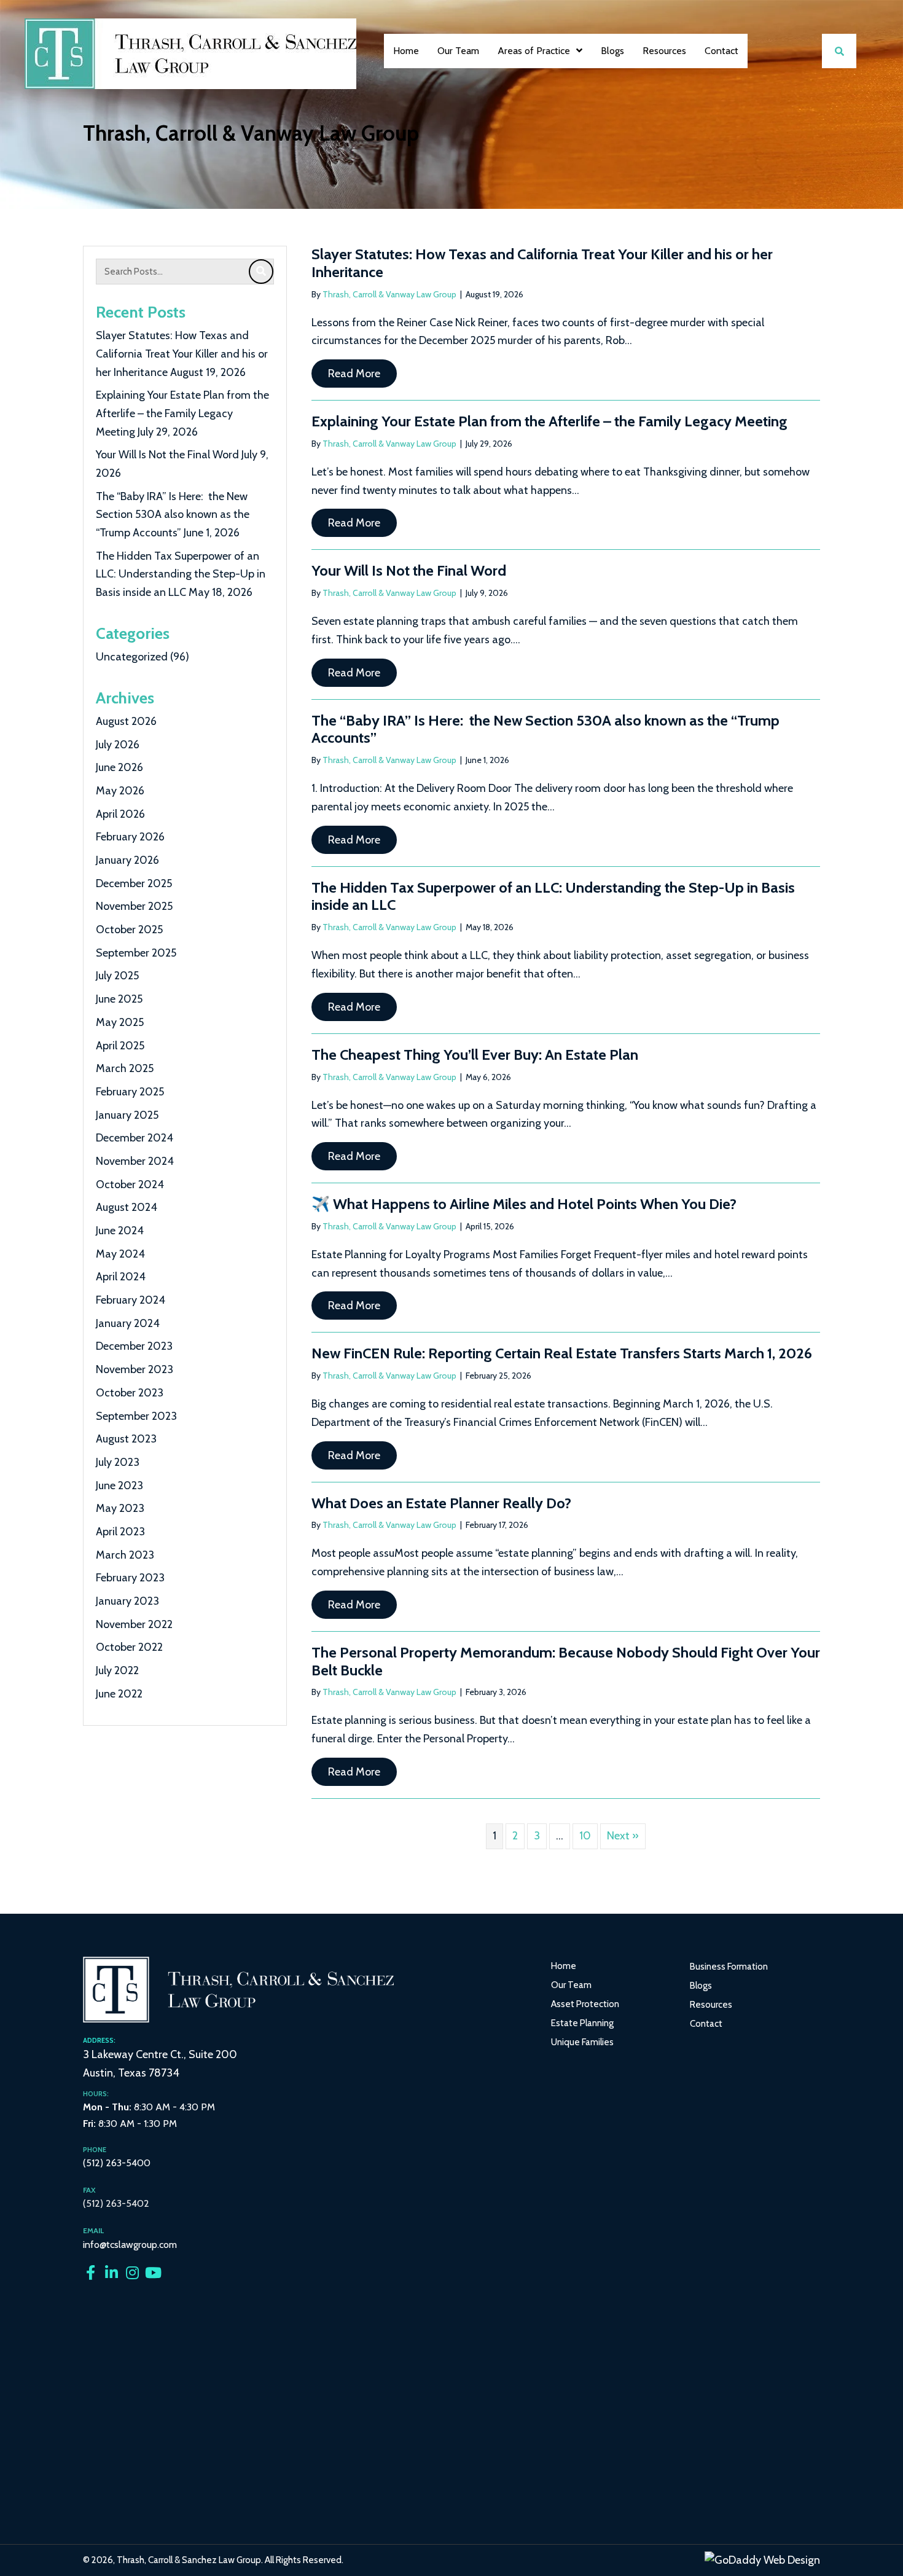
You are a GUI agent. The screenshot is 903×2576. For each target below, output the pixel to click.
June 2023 (119, 1486)
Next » (623, 1836)
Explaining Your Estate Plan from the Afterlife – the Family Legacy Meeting (182, 413)
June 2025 (119, 999)
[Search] (261, 272)
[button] (90, 2273)
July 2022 (117, 1670)
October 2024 (130, 1184)
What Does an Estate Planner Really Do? (441, 1503)
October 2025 (129, 930)
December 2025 (134, 883)
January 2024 (128, 1323)
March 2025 (125, 1068)
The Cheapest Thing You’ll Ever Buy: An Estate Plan (475, 1055)
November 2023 (135, 1369)
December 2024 (135, 1138)
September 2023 (136, 1416)
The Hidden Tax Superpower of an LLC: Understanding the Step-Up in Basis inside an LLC (181, 574)
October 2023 (130, 1393)
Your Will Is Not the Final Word (167, 455)
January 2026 (127, 860)
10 (585, 1836)
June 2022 (119, 1694)
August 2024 (127, 1207)
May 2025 (120, 1022)
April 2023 (120, 1532)
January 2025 (127, 1115)
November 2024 (135, 1161)
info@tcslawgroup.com (130, 2245)
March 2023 (125, 1555)
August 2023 (126, 1439)
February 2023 (130, 1578)
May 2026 (120, 791)
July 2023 (118, 1462)
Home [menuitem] (564, 1966)
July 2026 (118, 745)
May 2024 (120, 1254)
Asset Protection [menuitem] (585, 2004)
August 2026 (126, 721)
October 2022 (129, 1647)
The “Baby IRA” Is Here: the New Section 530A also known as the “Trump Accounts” (173, 515)
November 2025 (134, 906)
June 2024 (120, 1231)
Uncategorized (132, 657)
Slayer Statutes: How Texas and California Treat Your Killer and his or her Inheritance (182, 354)
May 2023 (120, 1508)
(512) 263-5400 (117, 2163)
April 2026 (120, 814)
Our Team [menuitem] (571, 1985)
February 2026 (130, 837)
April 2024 (121, 1277)
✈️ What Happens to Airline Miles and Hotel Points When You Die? (524, 1204)
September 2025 (136, 953)
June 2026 (119, 767)
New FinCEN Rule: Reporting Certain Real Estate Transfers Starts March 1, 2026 (562, 1353)
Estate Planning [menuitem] (582, 2023)
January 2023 (127, 1601)
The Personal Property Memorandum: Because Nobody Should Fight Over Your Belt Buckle (566, 1661)
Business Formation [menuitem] (729, 1967)
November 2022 (134, 1624)
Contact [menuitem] (706, 2024)
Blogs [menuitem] (701, 1986)
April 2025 (120, 1046)
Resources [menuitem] (711, 2005)
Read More (362, 373)
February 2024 (131, 1300)
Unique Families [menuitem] (582, 2042)
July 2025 (117, 976)
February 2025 (130, 1092)
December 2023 (134, 1346)
